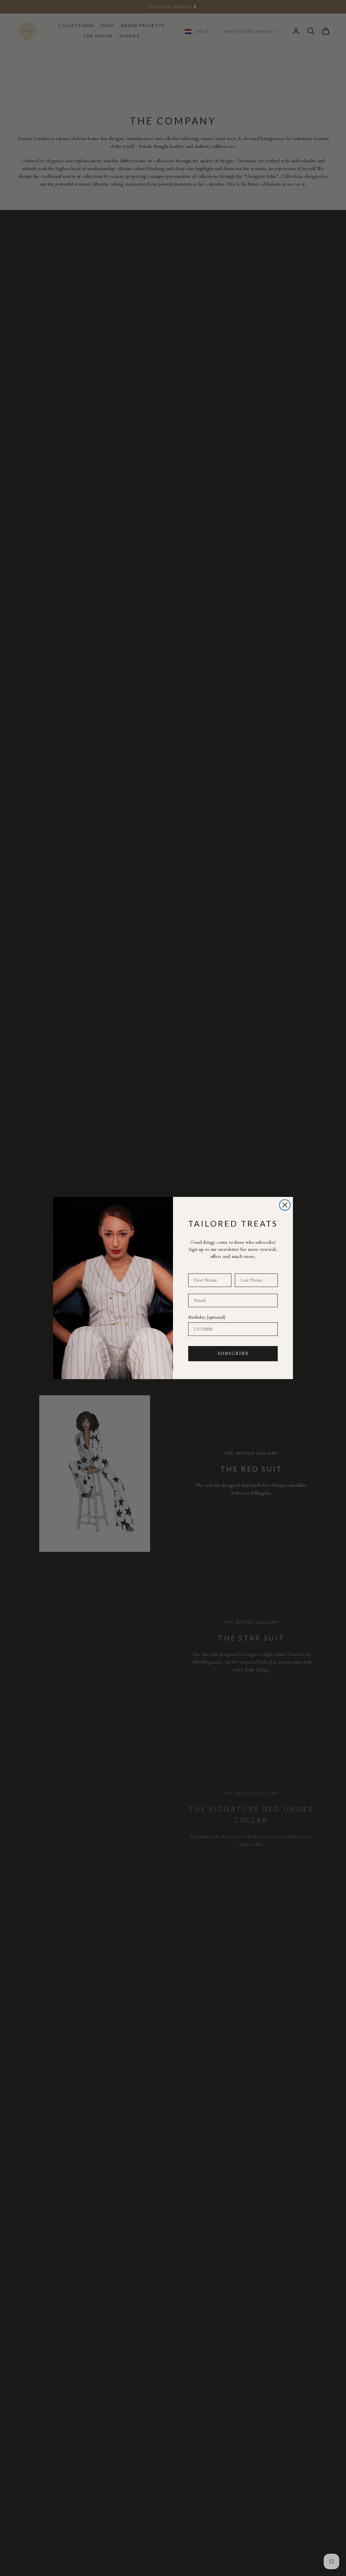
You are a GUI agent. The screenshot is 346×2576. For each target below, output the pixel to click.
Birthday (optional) (207, 1317)
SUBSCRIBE (233, 1353)
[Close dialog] (285, 1205)
